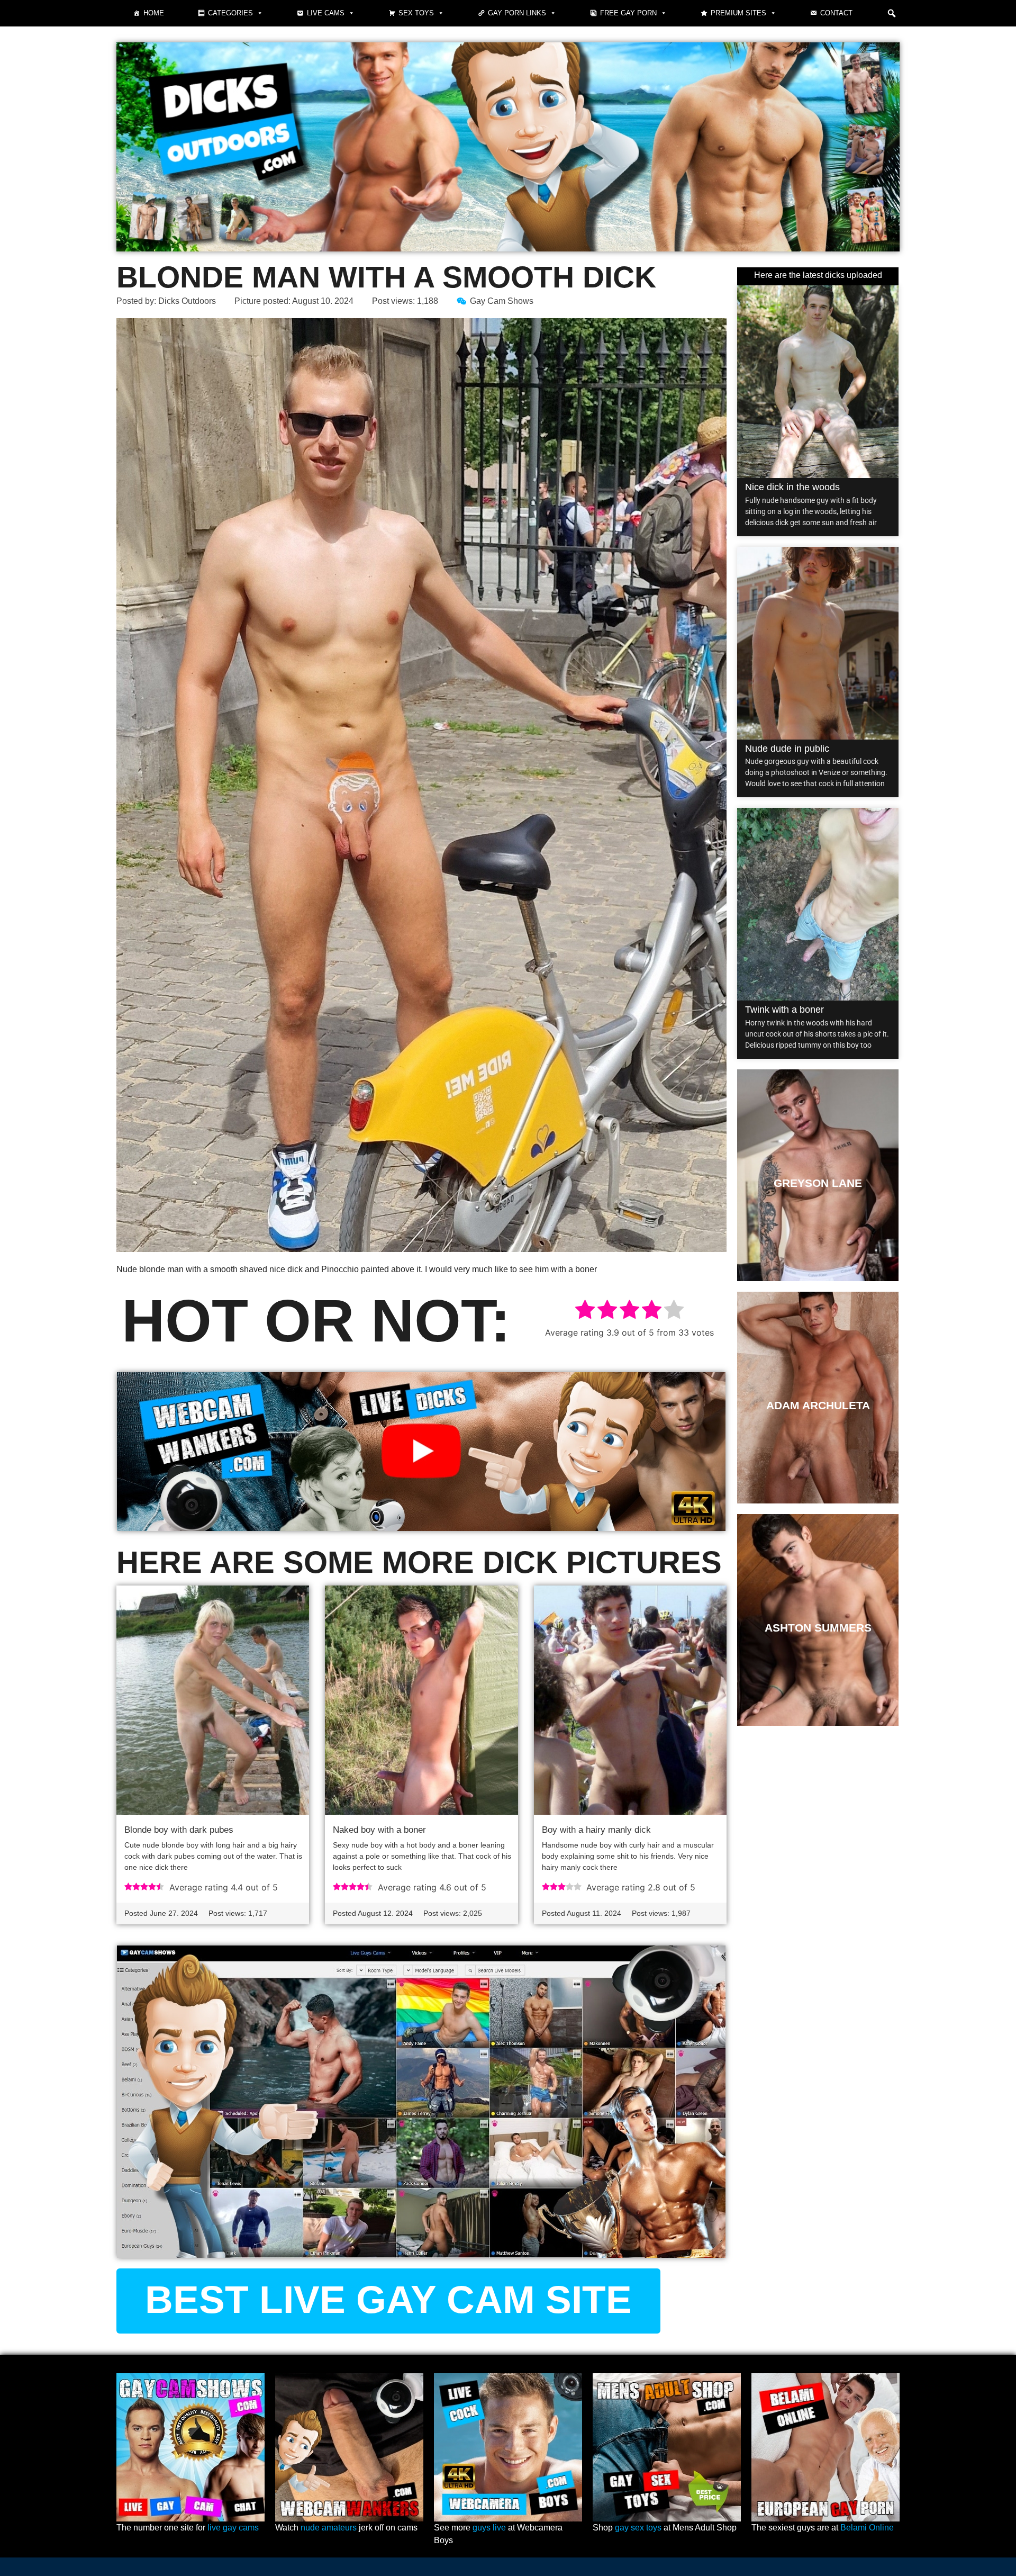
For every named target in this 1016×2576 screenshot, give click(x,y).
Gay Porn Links (517, 13)
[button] (892, 13)
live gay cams (233, 2528)
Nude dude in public (787, 749)
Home (154, 13)
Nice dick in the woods (792, 487)
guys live (489, 2528)
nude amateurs (329, 2528)
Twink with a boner (784, 1010)
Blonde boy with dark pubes (179, 1830)
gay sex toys (638, 2528)
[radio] (585, 1311)
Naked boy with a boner (379, 1830)
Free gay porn (628, 13)
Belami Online (867, 2528)
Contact (836, 13)
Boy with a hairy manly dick (596, 1830)
